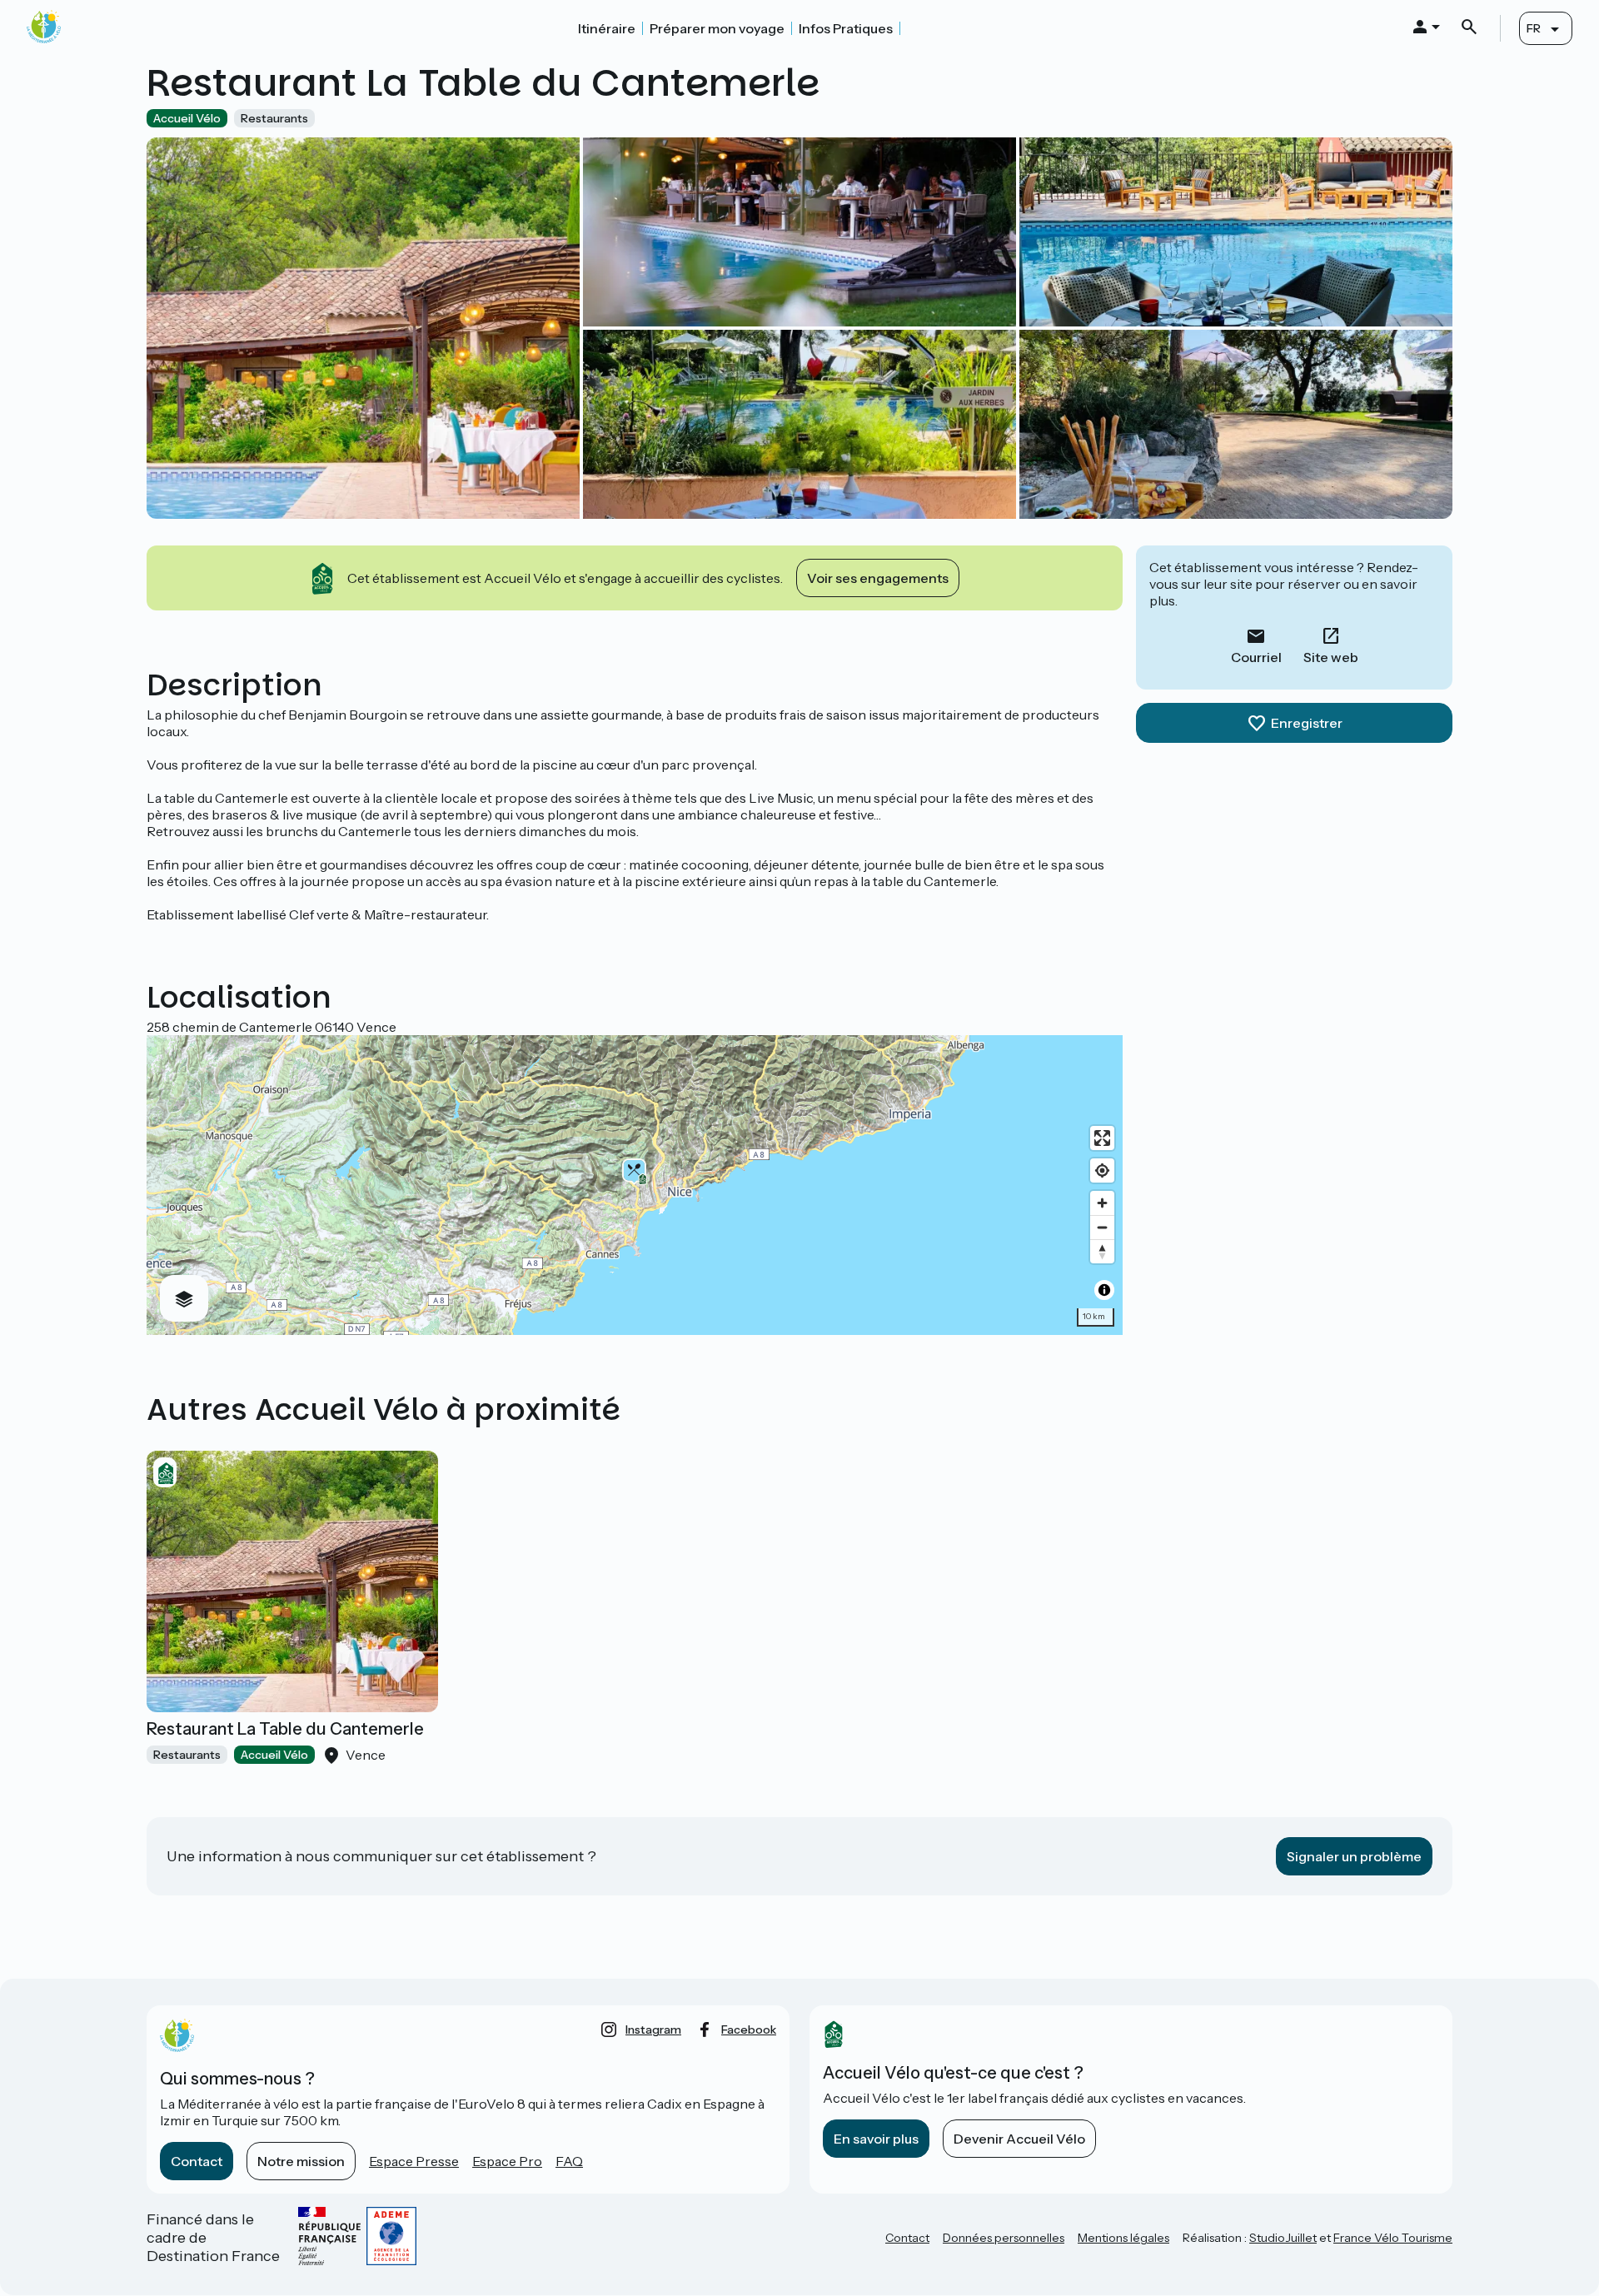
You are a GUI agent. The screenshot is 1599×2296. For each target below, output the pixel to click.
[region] (635, 1185)
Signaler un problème (1354, 1856)
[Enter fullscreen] (1102, 1138)
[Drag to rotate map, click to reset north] (1102, 1251)
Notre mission (301, 2161)
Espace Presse (414, 2161)
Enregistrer (1307, 723)
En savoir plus (876, 2139)
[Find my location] (1102, 1170)
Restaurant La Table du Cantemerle (285, 1729)
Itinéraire (607, 28)
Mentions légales (1123, 2238)
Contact (197, 2161)
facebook (749, 2030)
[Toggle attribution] (1104, 1290)
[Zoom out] (1102, 1227)
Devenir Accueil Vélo (1019, 2139)
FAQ (569, 2161)
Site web (1331, 657)
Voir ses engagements (878, 578)
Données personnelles (1004, 2238)
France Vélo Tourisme (1393, 2238)
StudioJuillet (1283, 2238)
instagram (653, 2030)
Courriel (1256, 657)
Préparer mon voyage (717, 28)
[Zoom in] (1102, 1203)
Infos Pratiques (846, 28)
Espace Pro (507, 2161)
